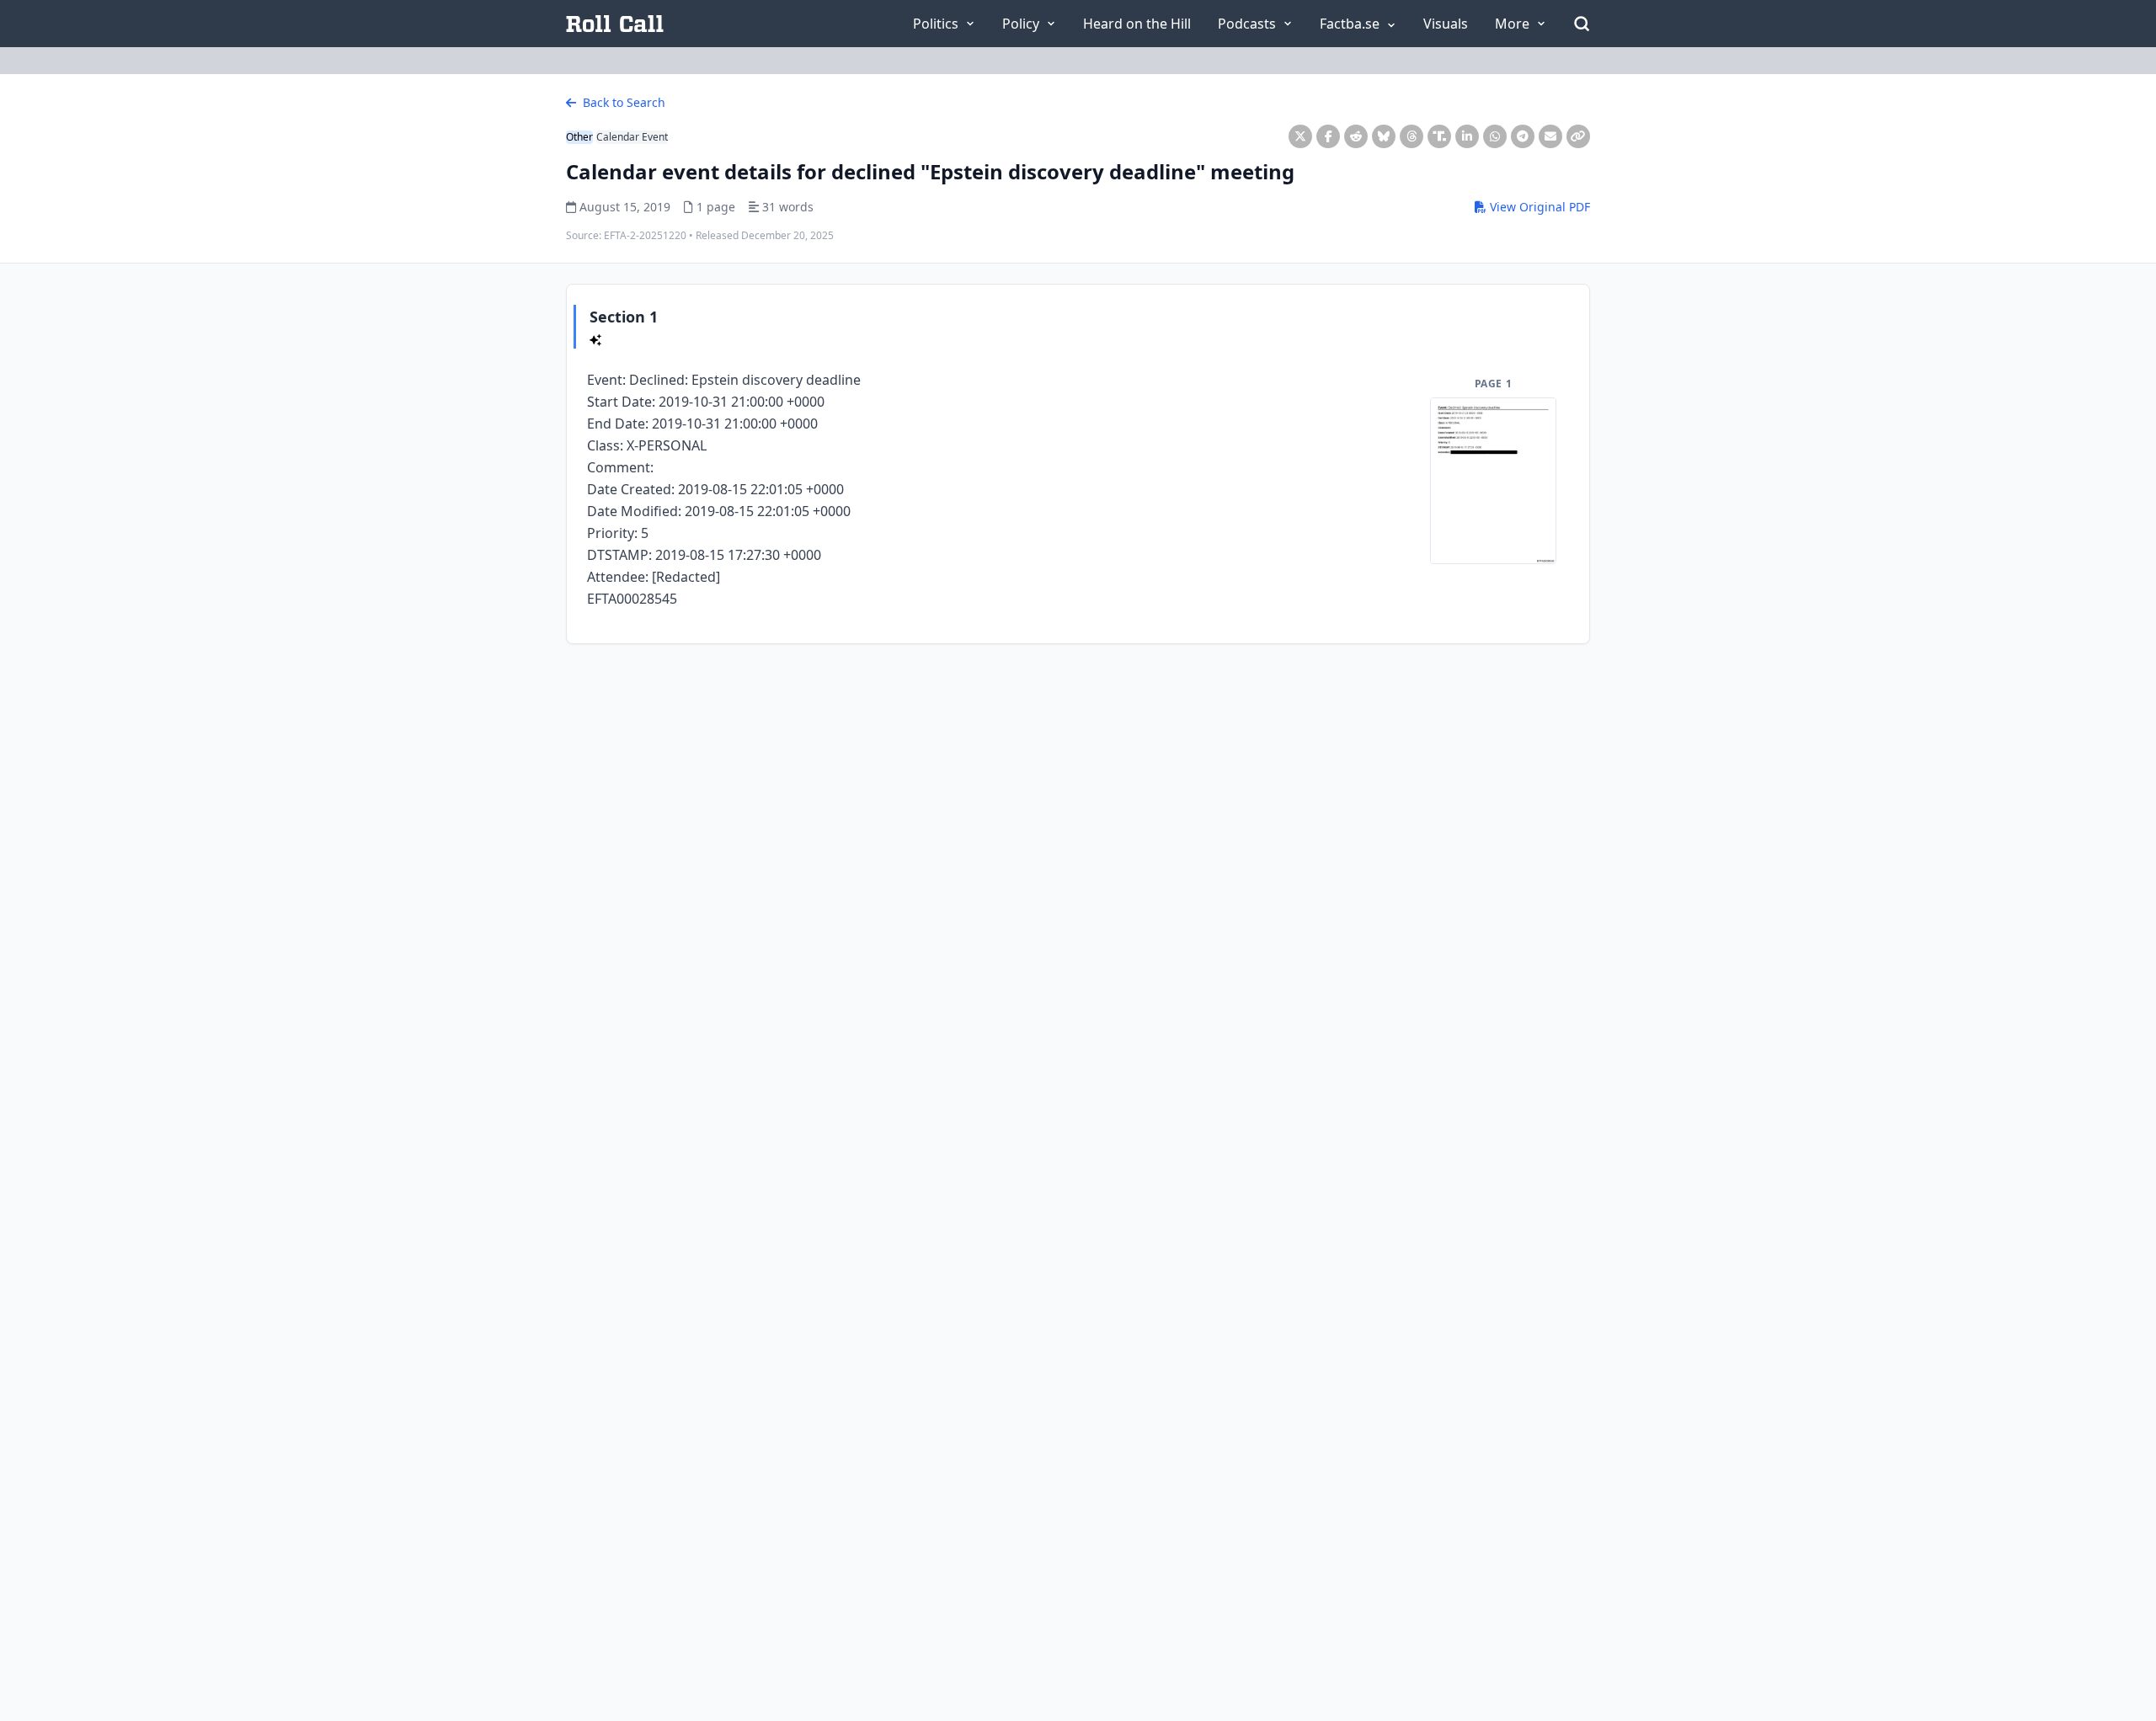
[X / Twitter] (1300, 136)
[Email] (1550, 136)
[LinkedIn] (1467, 136)
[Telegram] (1523, 136)
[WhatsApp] (1495, 136)
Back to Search (622, 102)
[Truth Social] (1439, 136)
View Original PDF (1538, 207)
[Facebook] (1328, 136)
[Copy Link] (1578, 136)
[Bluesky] (1384, 136)
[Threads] (1412, 136)
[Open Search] (1582, 24)
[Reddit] (1356, 136)
